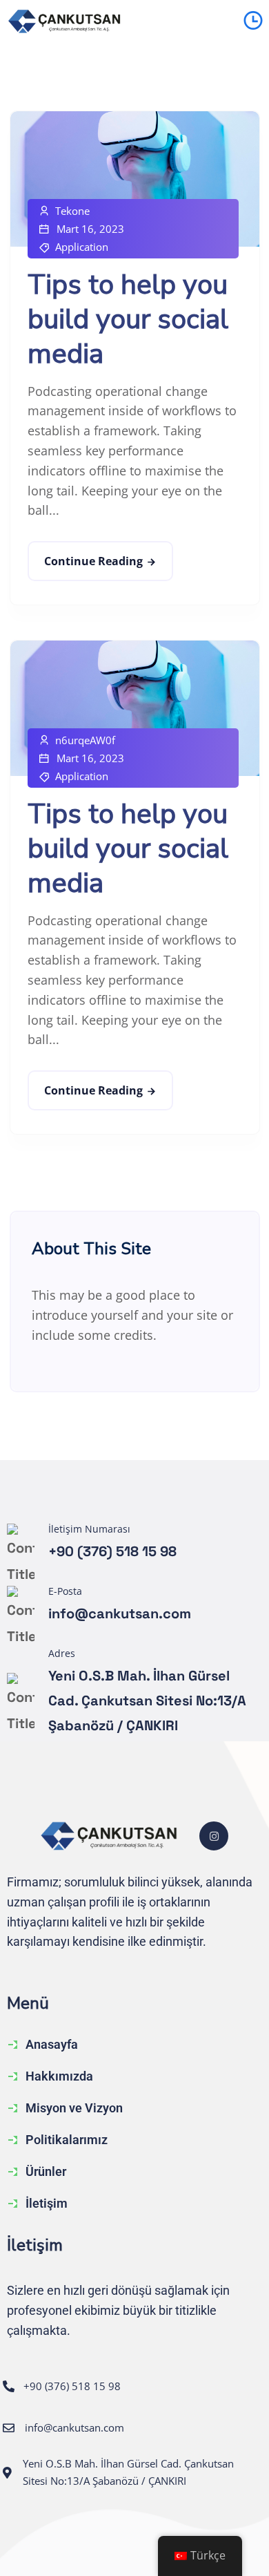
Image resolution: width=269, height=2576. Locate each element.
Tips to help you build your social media (128, 319)
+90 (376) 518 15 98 (112, 1551)
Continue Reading (93, 561)
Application (82, 247)
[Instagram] (214, 1836)
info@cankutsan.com (120, 1613)
